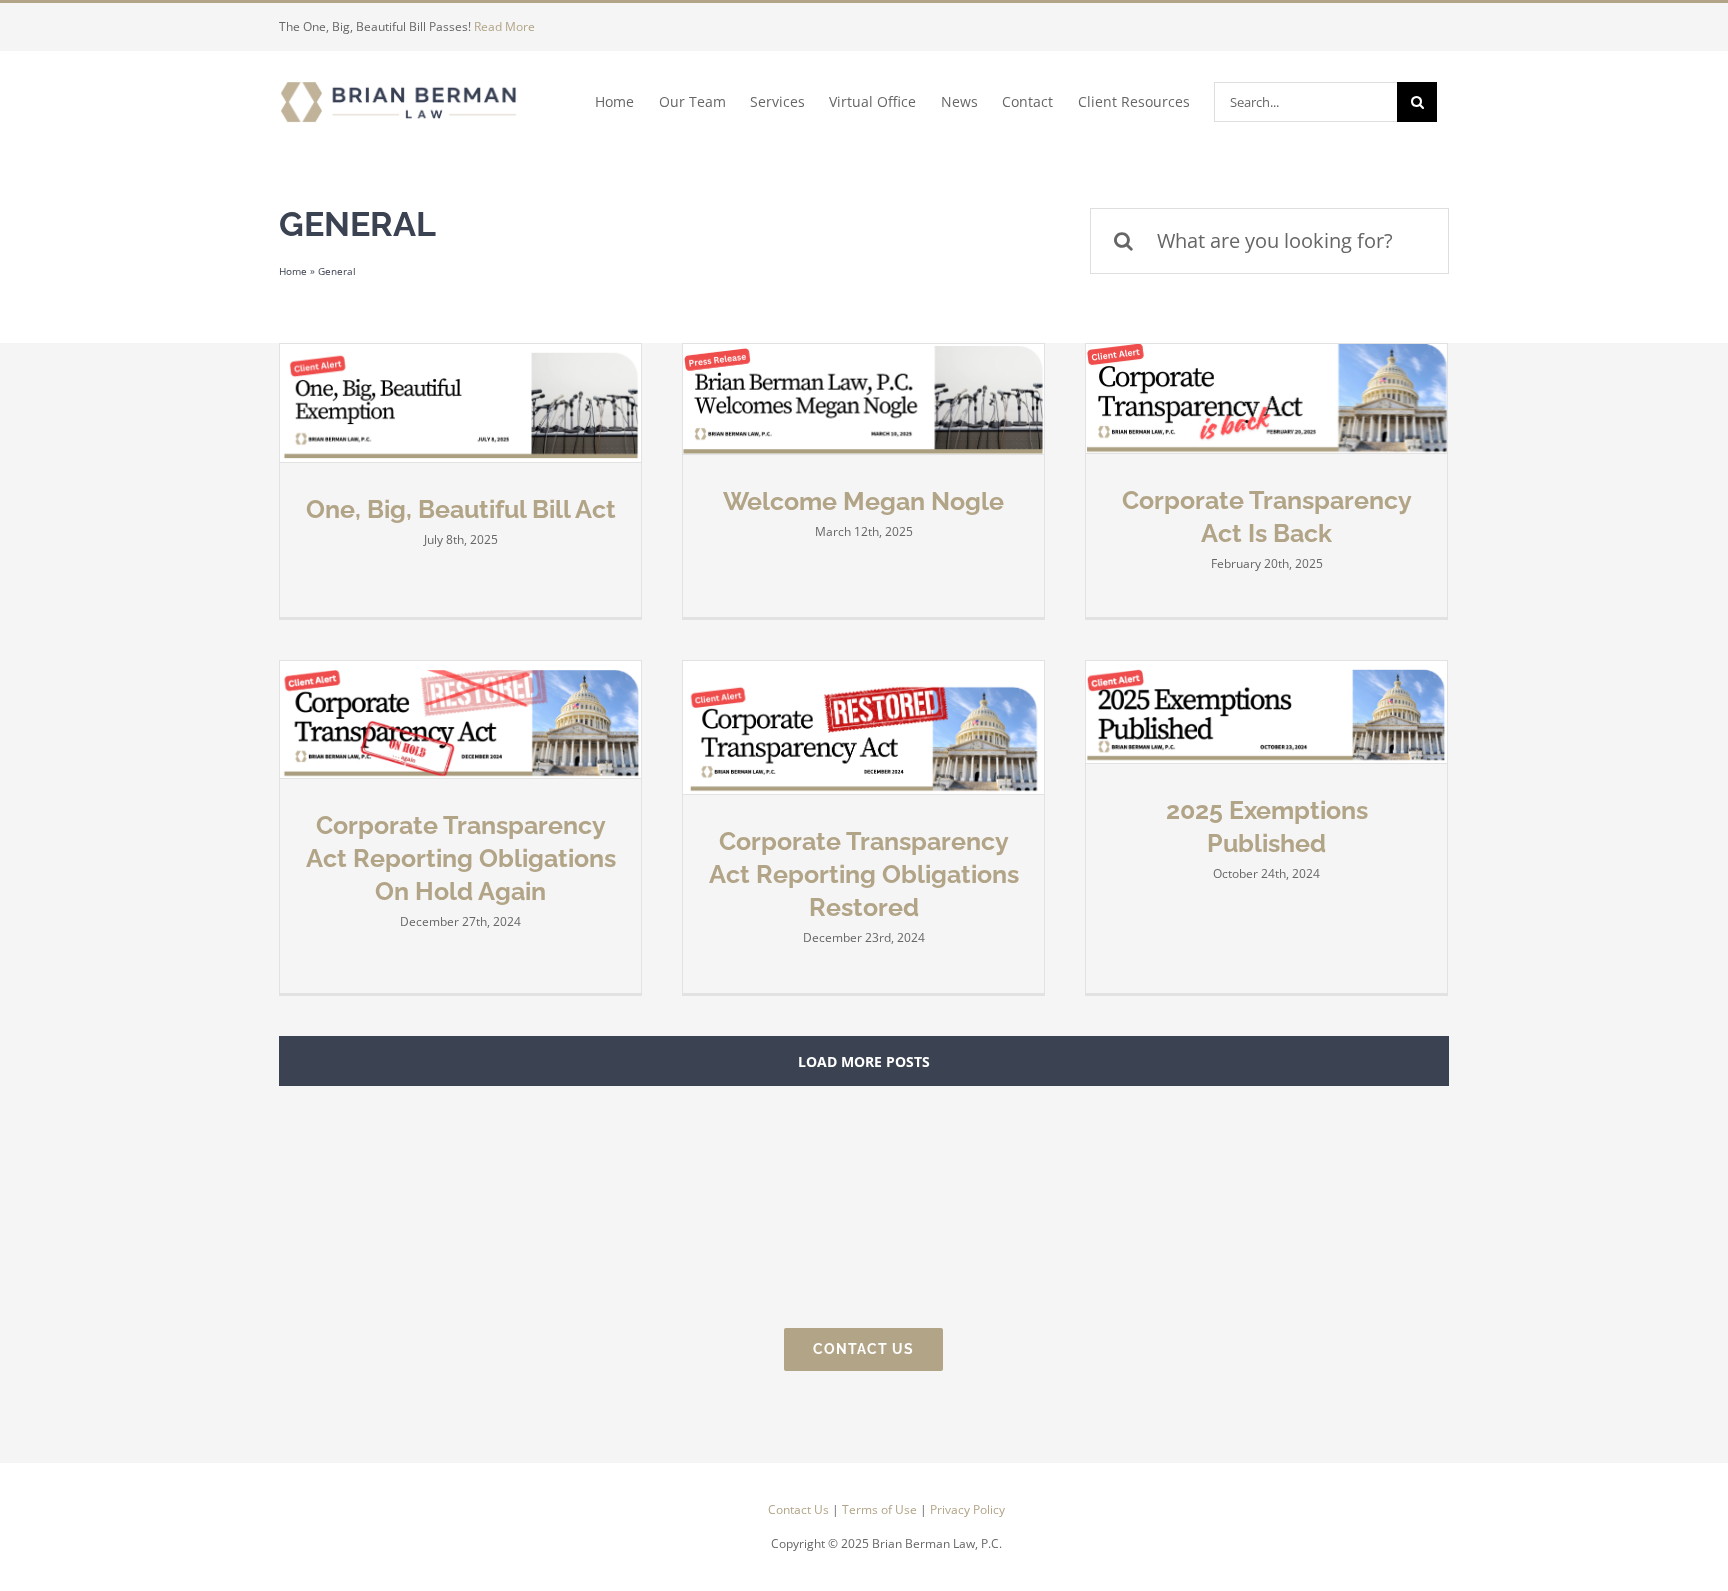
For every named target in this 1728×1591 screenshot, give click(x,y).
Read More (504, 26)
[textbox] (886, 1527)
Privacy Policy (967, 1509)
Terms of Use (879, 1509)
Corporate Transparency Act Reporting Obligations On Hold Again (461, 858)
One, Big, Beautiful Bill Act (461, 509)
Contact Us (798, 1509)
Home (293, 271)
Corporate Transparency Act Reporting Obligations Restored (864, 874)
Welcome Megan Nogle (863, 501)
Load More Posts (864, 1061)
